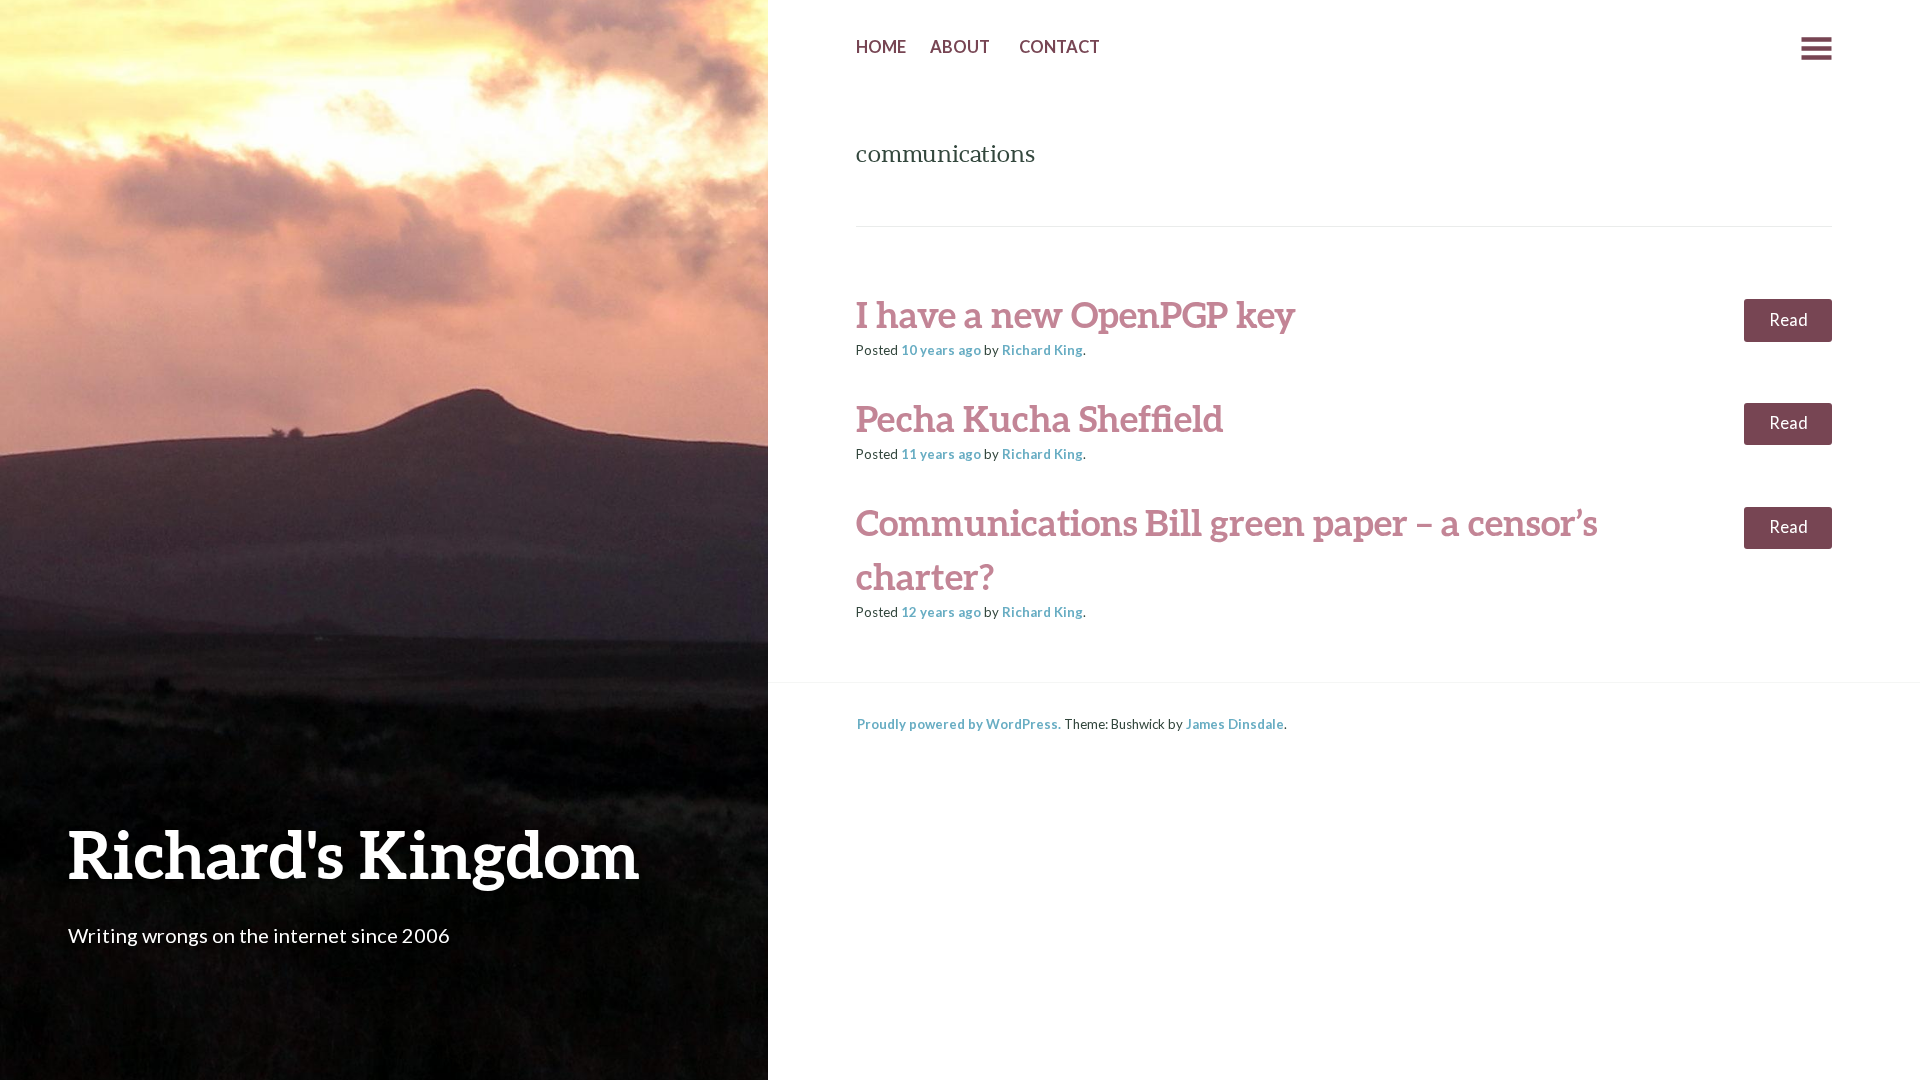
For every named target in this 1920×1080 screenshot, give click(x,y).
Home (881, 47)
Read (1788, 320)
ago (941, 350)
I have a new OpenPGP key (1076, 314)
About (960, 47)
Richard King (1042, 350)
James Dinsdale (1235, 724)
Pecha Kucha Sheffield (1040, 418)
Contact (1059, 47)
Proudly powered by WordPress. (959, 724)
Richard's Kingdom (354, 853)
